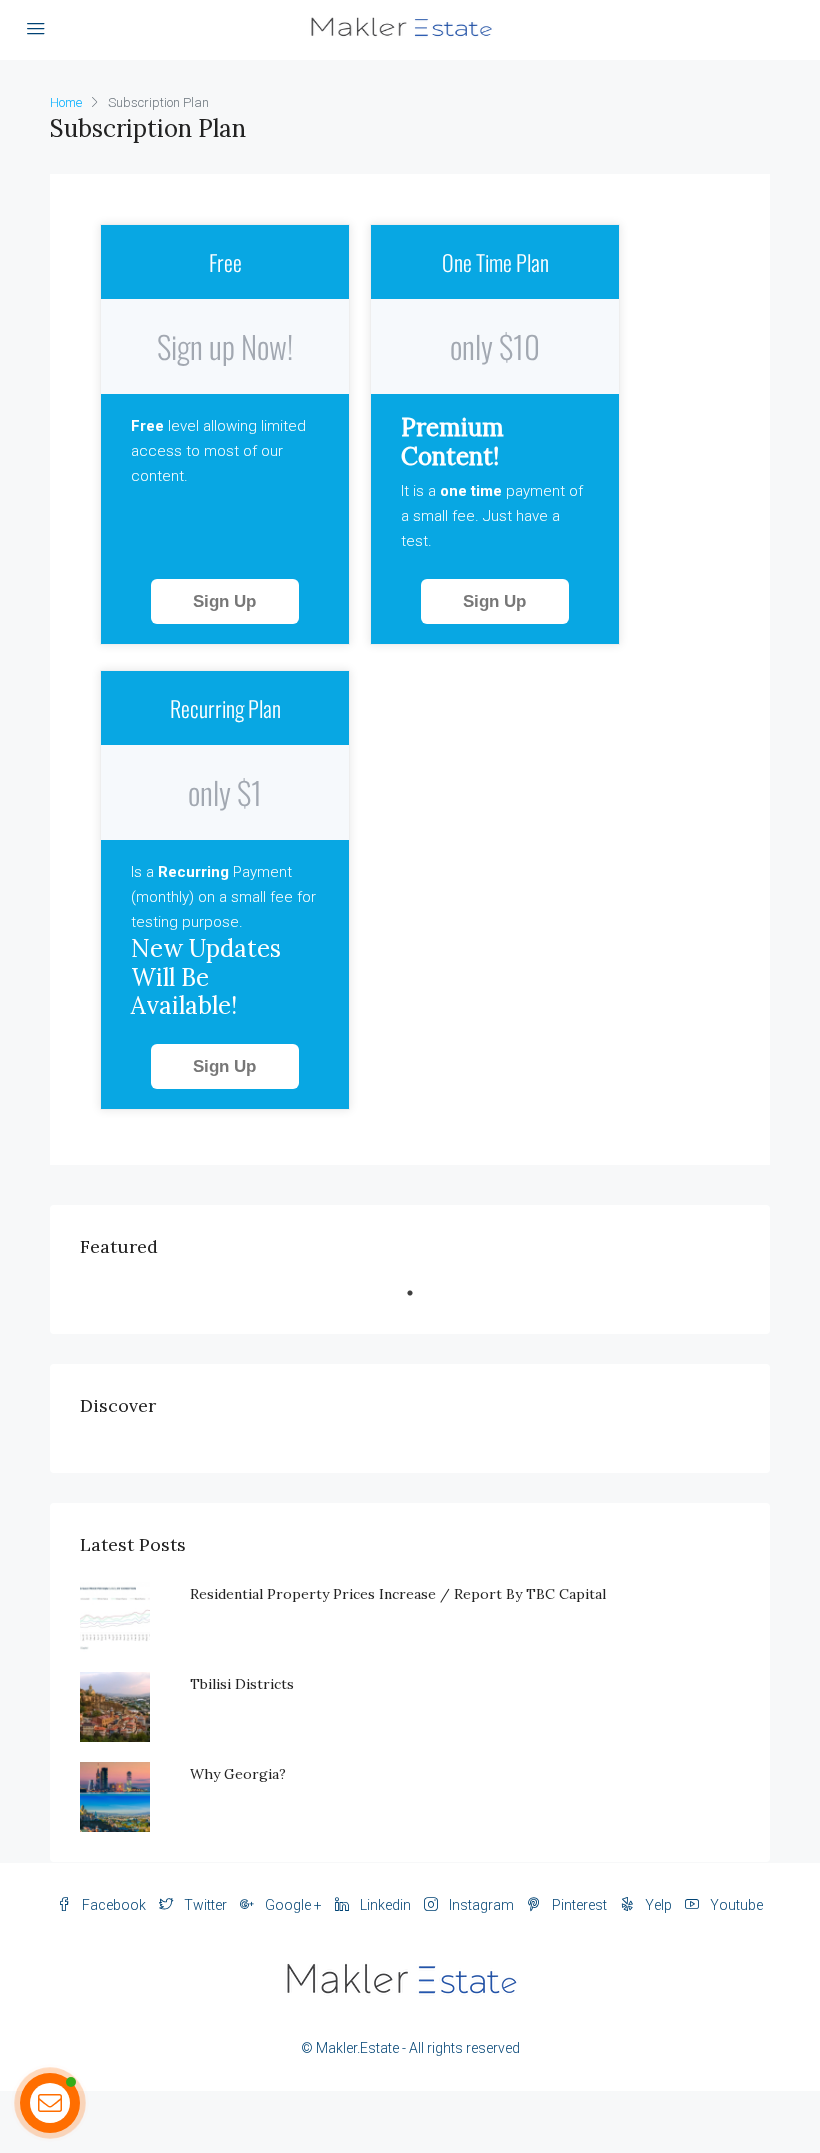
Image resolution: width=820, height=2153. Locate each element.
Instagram (481, 1905)
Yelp (658, 1905)
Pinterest (579, 1905)
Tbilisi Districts (242, 1684)
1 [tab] (420, 1301)
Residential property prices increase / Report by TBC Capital (398, 1594)
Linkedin (385, 1905)
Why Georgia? (238, 1774)
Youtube (735, 1905)
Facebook (114, 1905)
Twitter (205, 1905)
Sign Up (224, 601)
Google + (293, 1905)
